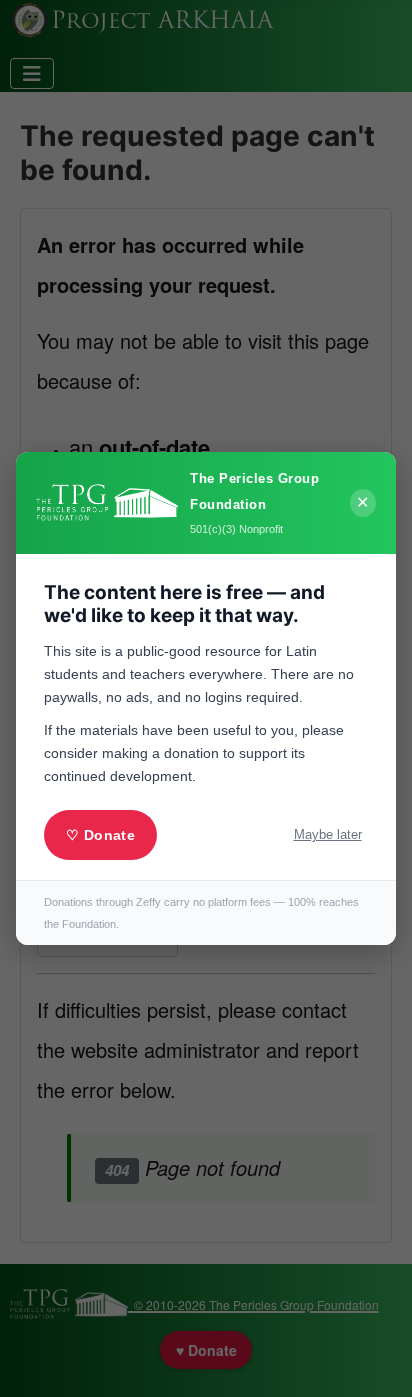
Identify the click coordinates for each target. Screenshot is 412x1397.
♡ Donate (100, 835)
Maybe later (328, 834)
